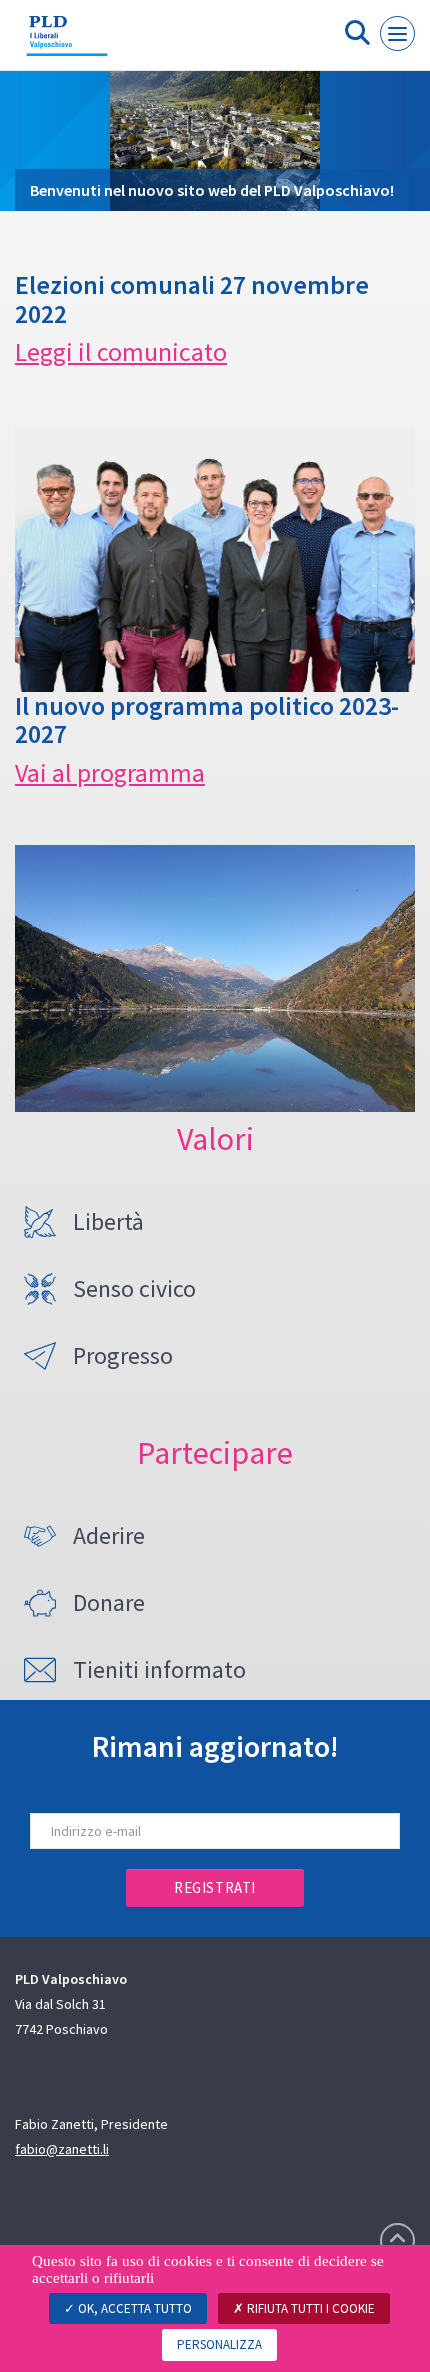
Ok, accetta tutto (133, 2308)
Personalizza (219, 2344)
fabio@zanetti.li (62, 2149)
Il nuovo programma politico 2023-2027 (207, 720)
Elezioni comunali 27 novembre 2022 (192, 299)
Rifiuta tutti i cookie (309, 2308)
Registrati (215, 1887)
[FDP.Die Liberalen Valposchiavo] (67, 43)
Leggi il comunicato (121, 351)
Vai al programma (110, 772)
